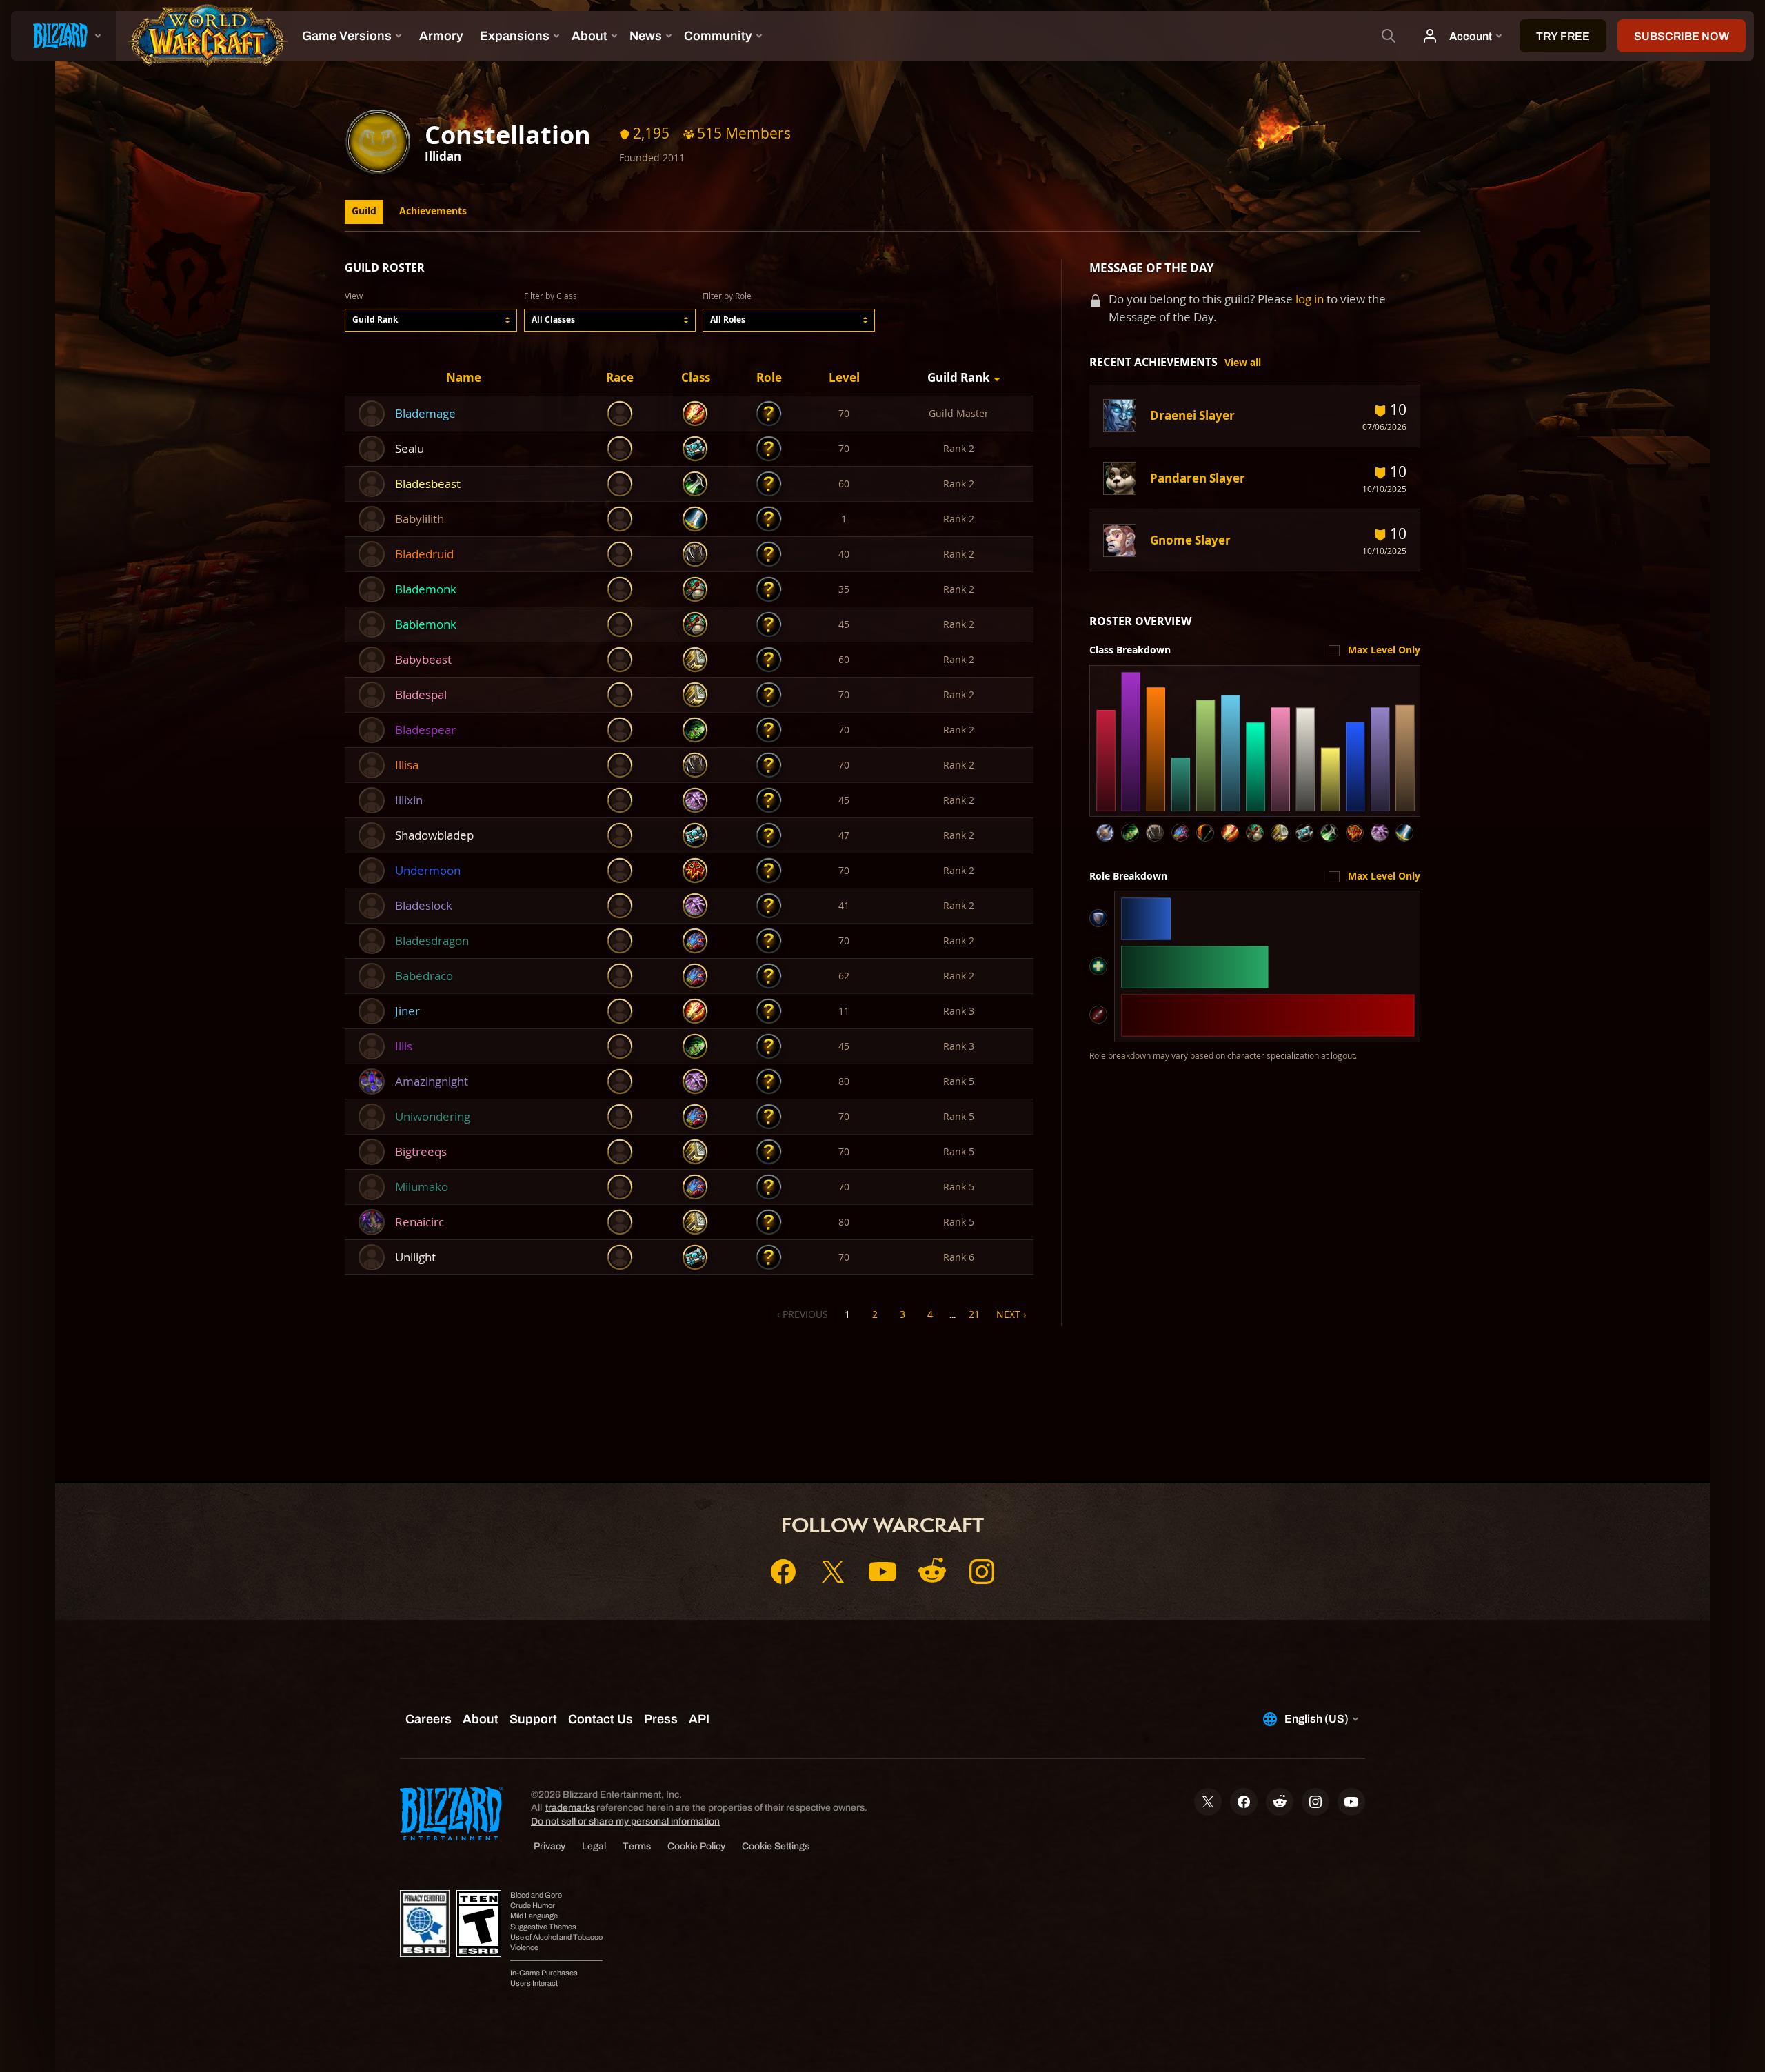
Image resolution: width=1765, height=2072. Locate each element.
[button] (431, 320)
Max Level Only (1384, 650)
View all (1243, 363)
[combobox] (431, 320)
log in (1310, 299)
